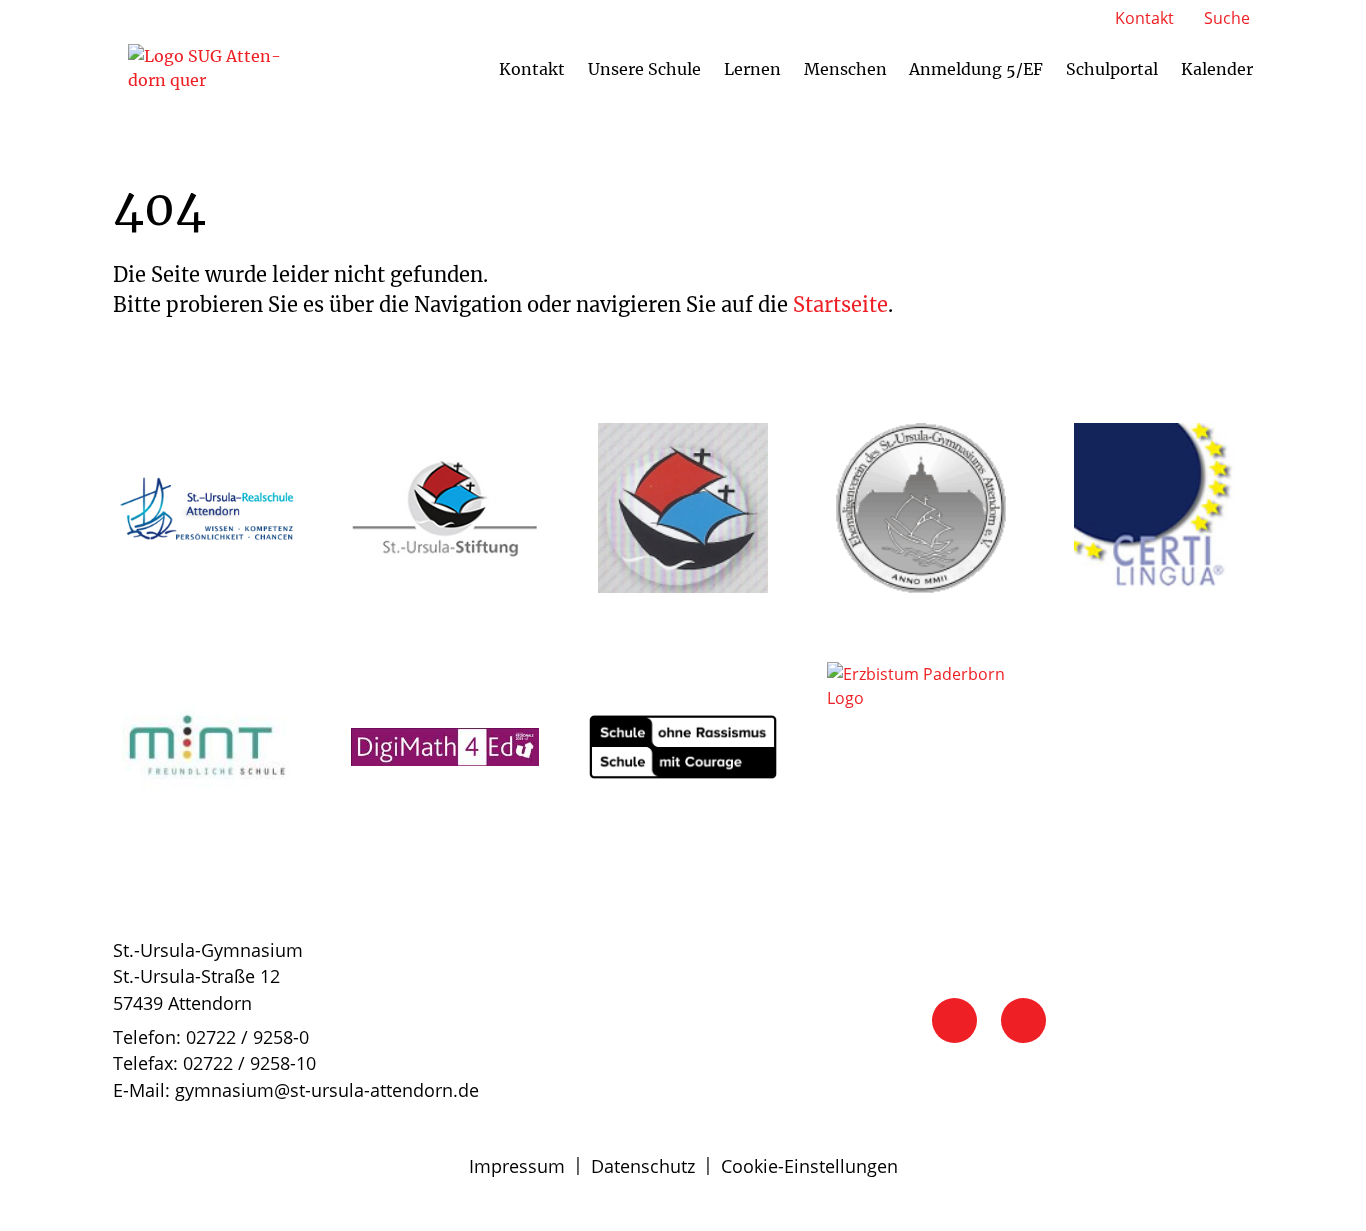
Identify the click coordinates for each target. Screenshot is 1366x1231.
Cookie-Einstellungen (809, 1166)
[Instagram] (1023, 1020)
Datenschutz (643, 1166)
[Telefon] (954, 1020)
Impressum (517, 1166)
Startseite (840, 304)
